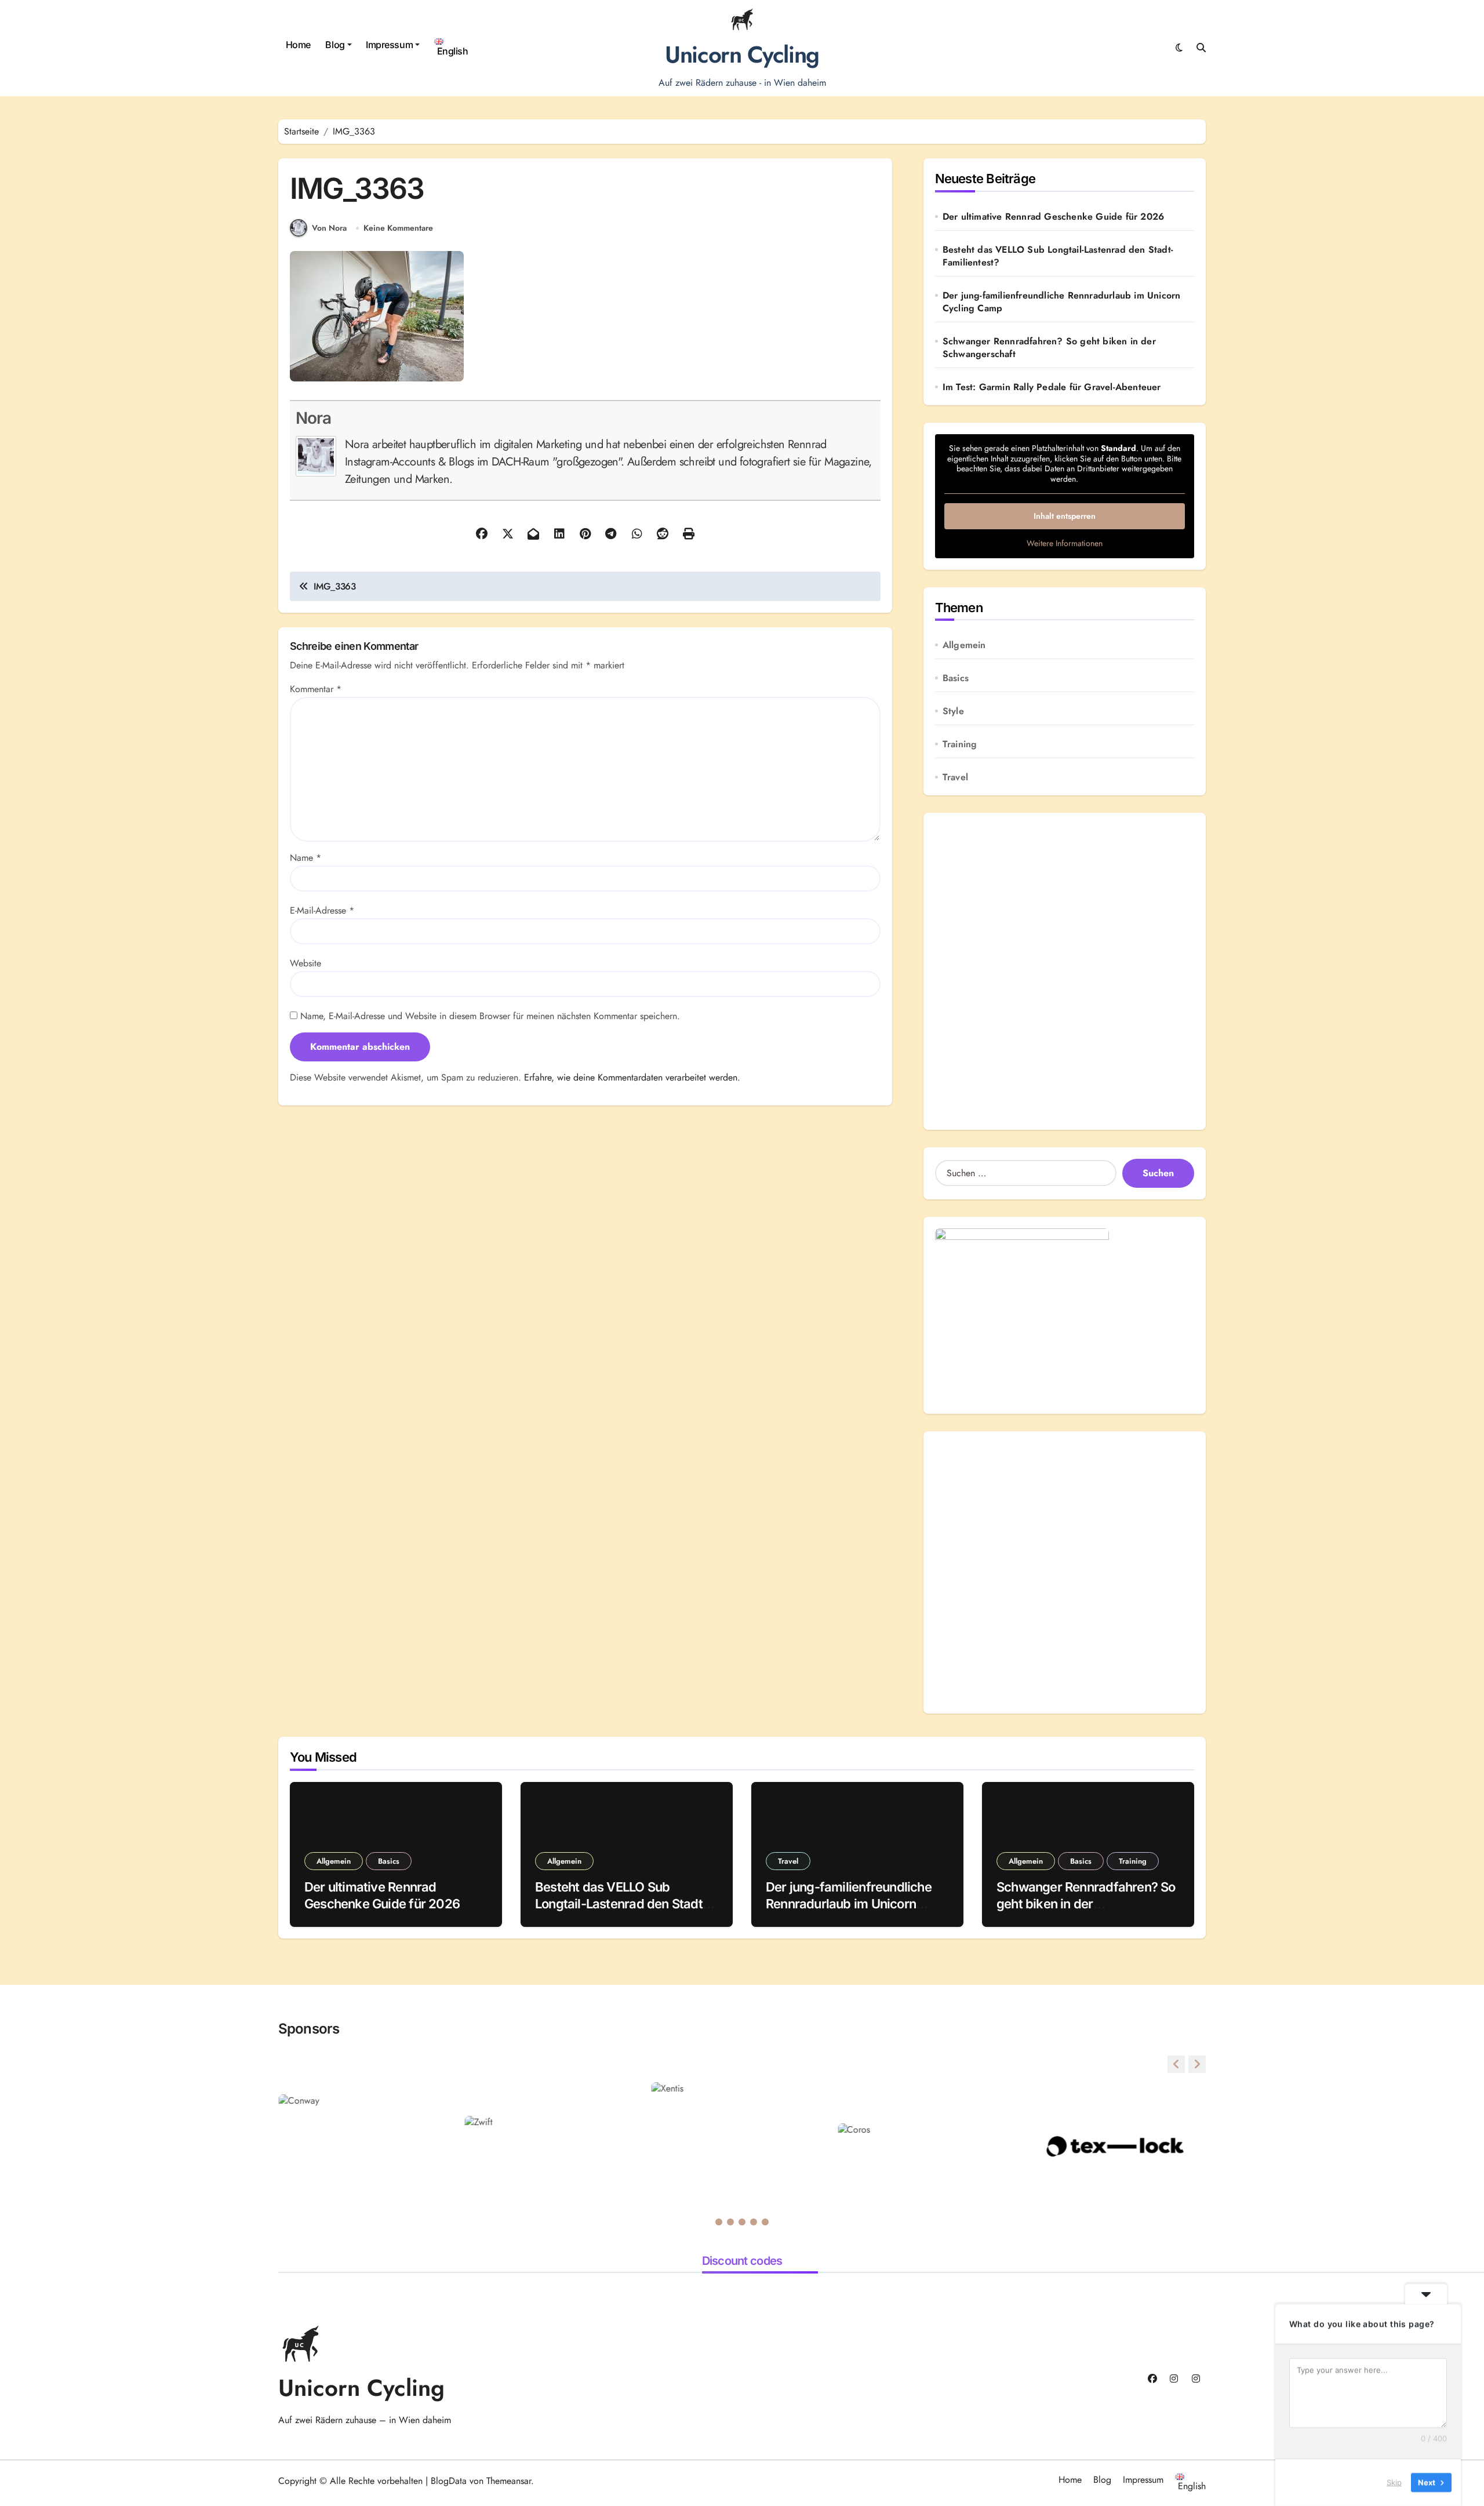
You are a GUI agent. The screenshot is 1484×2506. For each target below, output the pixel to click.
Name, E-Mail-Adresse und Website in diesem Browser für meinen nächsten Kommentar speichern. (490, 1016)
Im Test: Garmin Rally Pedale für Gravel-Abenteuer (1052, 387)
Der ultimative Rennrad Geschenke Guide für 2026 (1053, 217)
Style (953, 711)
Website (305, 963)
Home (298, 45)
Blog (335, 45)
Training (960, 744)
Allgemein (964, 645)
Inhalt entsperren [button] (1065, 516)
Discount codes (742, 2261)
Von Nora (329, 228)
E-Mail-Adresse (322, 910)
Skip (1394, 2482)
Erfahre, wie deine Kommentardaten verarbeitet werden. (632, 1077)
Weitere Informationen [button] (1065, 544)
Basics (956, 678)
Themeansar (509, 2481)
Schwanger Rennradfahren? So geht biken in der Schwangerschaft (1049, 348)
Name (305, 858)
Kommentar (316, 689)
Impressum (389, 45)
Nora (313, 418)
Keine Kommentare (398, 228)
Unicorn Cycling (742, 54)
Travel (955, 777)
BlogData (449, 2481)
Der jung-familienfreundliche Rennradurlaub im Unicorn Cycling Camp (1062, 302)
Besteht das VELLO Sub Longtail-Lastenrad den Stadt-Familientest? (1058, 256)
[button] (1197, 2064)
